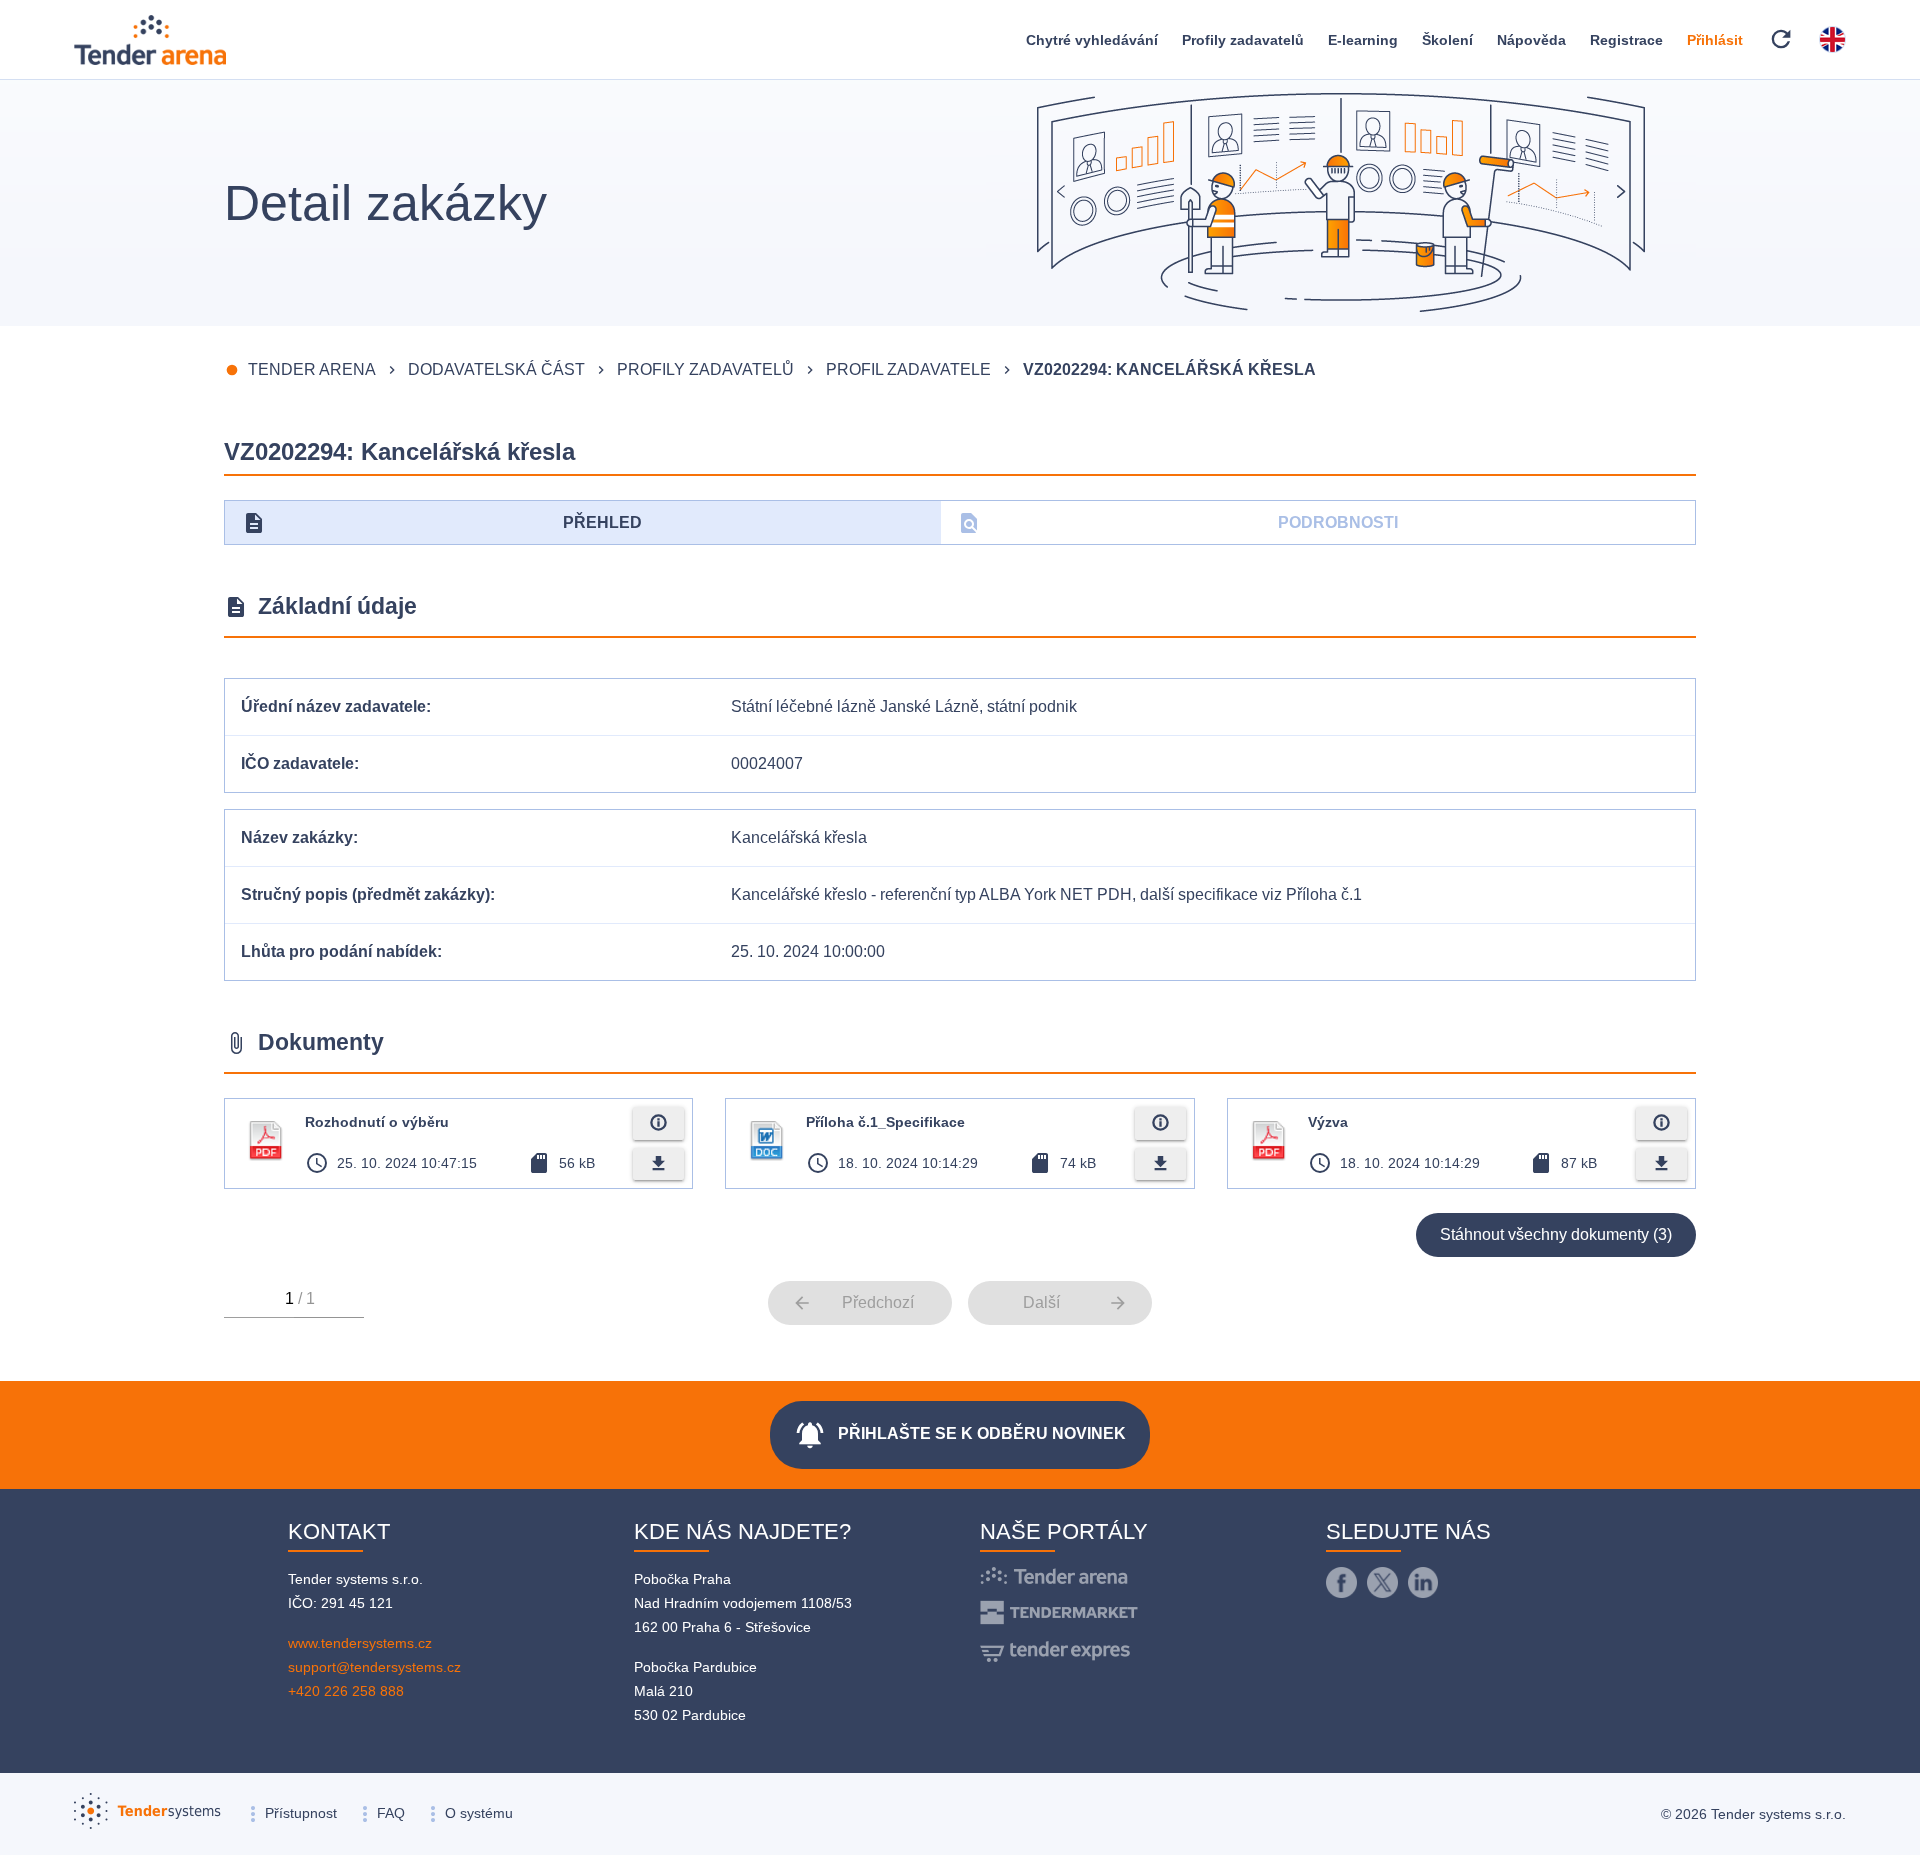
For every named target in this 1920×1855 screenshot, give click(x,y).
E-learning (1363, 40)
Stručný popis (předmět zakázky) (365, 894)
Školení (1447, 40)
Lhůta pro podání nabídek (339, 951)
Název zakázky (297, 837)
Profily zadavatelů (1243, 40)
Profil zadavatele (908, 369)
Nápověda (1531, 40)
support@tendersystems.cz (374, 1667)
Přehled (442, 523)
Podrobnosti (1177, 523)
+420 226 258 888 (346, 1691)
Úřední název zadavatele (333, 706)
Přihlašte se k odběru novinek (960, 1435)
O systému (479, 1813)
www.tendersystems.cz (360, 1643)
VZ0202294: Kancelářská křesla (1169, 369)
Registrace (1626, 40)
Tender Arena (312, 369)
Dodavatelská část (496, 369)
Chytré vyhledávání (1092, 40)
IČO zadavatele (297, 763)
